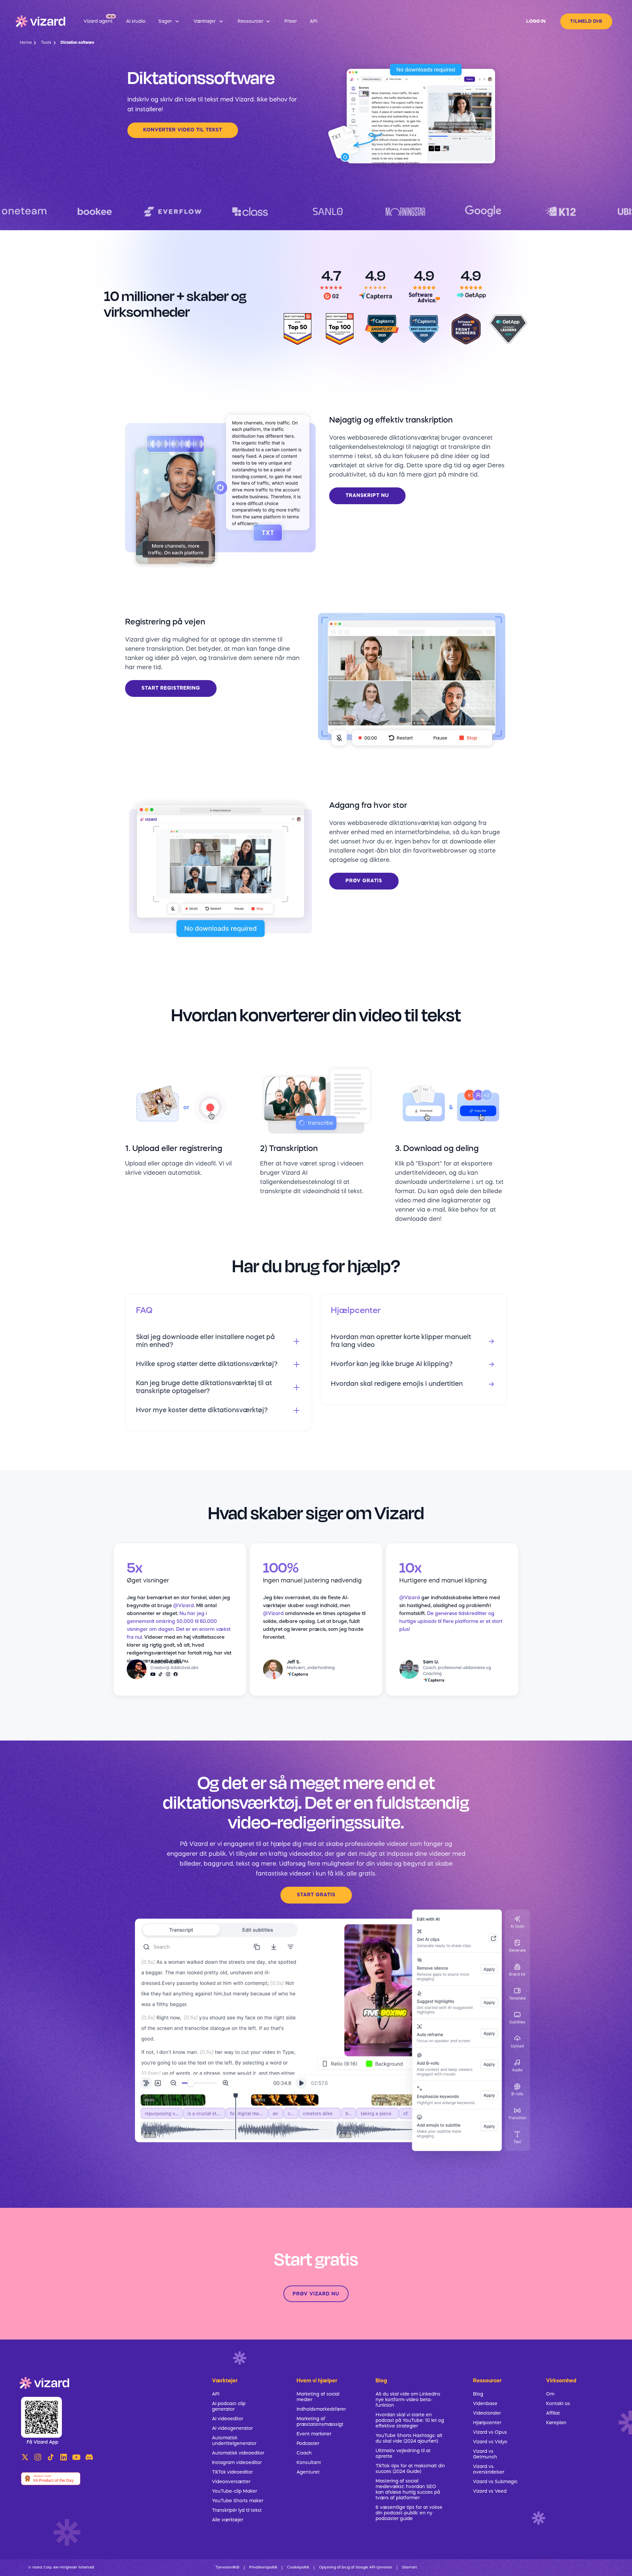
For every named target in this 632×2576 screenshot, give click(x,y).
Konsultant (309, 2463)
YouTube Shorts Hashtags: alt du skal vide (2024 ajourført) (409, 2439)
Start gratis (316, 1895)
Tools (46, 43)
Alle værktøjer (228, 2520)
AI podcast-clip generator (229, 2407)
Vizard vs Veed (490, 2491)
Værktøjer (225, 2381)
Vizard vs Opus (490, 2432)
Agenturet (308, 2472)
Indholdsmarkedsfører (321, 2409)
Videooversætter (231, 2482)
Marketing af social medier (318, 2397)
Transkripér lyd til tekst (237, 2510)
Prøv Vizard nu (316, 2294)
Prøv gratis (364, 881)
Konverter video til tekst (183, 130)
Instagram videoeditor (237, 2463)
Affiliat (553, 2413)
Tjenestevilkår (227, 2568)
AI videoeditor (228, 2419)
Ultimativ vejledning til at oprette (403, 2454)
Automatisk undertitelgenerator (234, 2441)
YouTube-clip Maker (235, 2491)
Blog (478, 2394)
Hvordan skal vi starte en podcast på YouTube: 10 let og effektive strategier (410, 2421)
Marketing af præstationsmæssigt (320, 2422)
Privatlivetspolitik (263, 2568)
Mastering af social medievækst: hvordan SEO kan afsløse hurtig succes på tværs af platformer (408, 2490)
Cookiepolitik (298, 2568)
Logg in (536, 21)
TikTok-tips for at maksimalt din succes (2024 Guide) (410, 2469)
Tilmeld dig (586, 21)
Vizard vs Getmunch (485, 2454)
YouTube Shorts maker (238, 2501)
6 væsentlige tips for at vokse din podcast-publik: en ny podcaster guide (409, 2513)
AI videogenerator (232, 2428)
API (216, 2394)
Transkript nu (367, 496)
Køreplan (556, 2423)
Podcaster (308, 2444)
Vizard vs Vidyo (490, 2442)
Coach (304, 2453)
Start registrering (171, 688)
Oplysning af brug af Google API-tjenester (356, 2568)
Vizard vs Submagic (495, 2482)
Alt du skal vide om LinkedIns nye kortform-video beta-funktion (408, 2400)
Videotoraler (487, 2413)
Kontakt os (558, 2404)
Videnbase (485, 2404)
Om (550, 2394)
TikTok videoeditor (232, 2472)
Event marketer (314, 2434)
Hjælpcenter (487, 2423)
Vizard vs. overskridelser (489, 2469)
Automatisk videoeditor (238, 2453)
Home (26, 43)
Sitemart (409, 2568)
